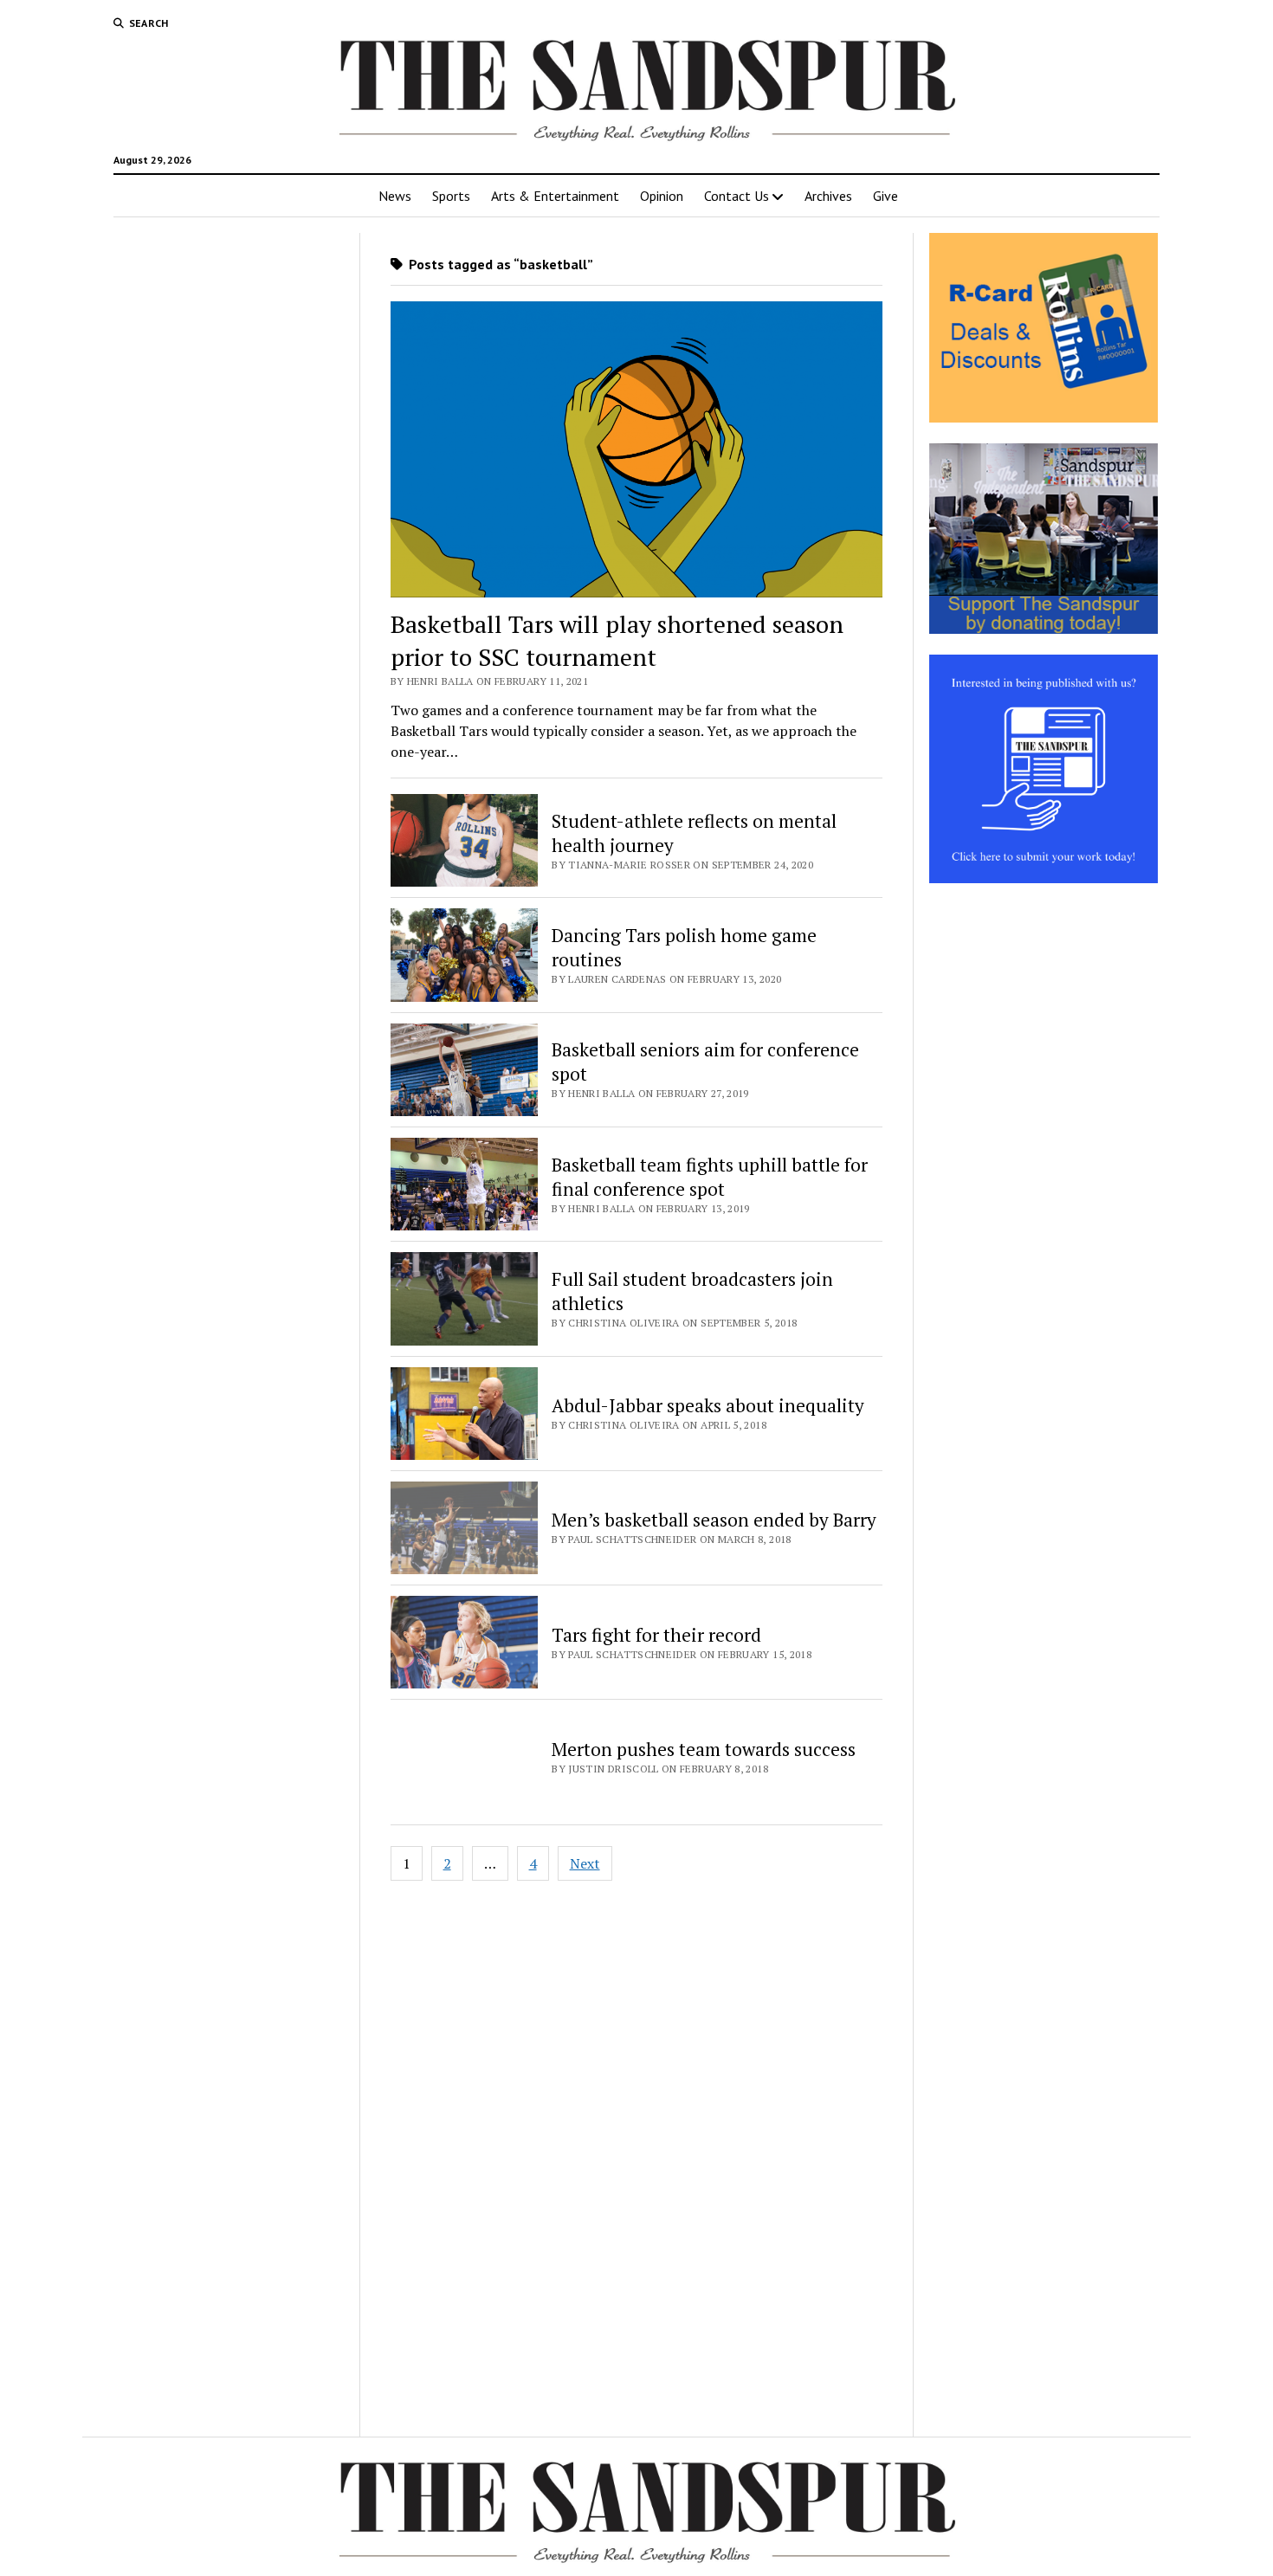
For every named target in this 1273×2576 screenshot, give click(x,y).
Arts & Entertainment (555, 196)
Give (885, 196)
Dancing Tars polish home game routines (684, 947)
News (395, 196)
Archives (828, 196)
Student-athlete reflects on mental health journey (694, 833)
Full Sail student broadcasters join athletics (692, 1291)
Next (585, 1863)
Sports (451, 196)
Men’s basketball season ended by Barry (714, 1520)
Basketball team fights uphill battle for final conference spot (710, 1177)
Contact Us (737, 196)
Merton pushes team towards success (704, 1749)
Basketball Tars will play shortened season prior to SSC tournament (617, 640)
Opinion (662, 196)
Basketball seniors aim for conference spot (705, 1062)
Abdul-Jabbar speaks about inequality (708, 1405)
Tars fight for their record (656, 1635)
